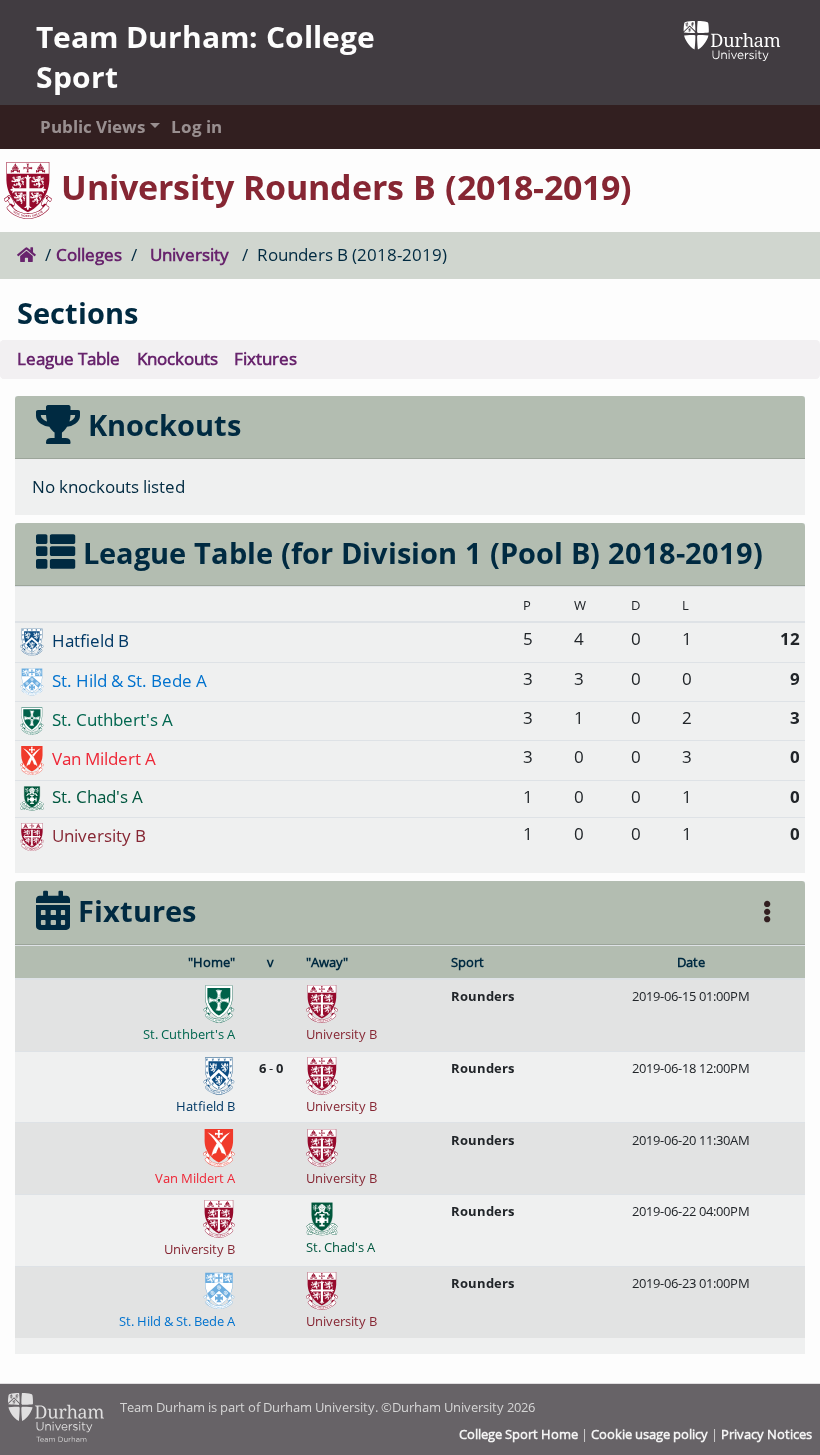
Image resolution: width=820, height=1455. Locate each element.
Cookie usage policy (649, 1434)
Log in (196, 126)
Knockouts (177, 358)
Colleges (89, 254)
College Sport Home (518, 1434)
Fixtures (265, 358)
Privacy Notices (766, 1434)
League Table (68, 358)
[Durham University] (732, 38)
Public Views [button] (86, 126)
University (189, 254)
